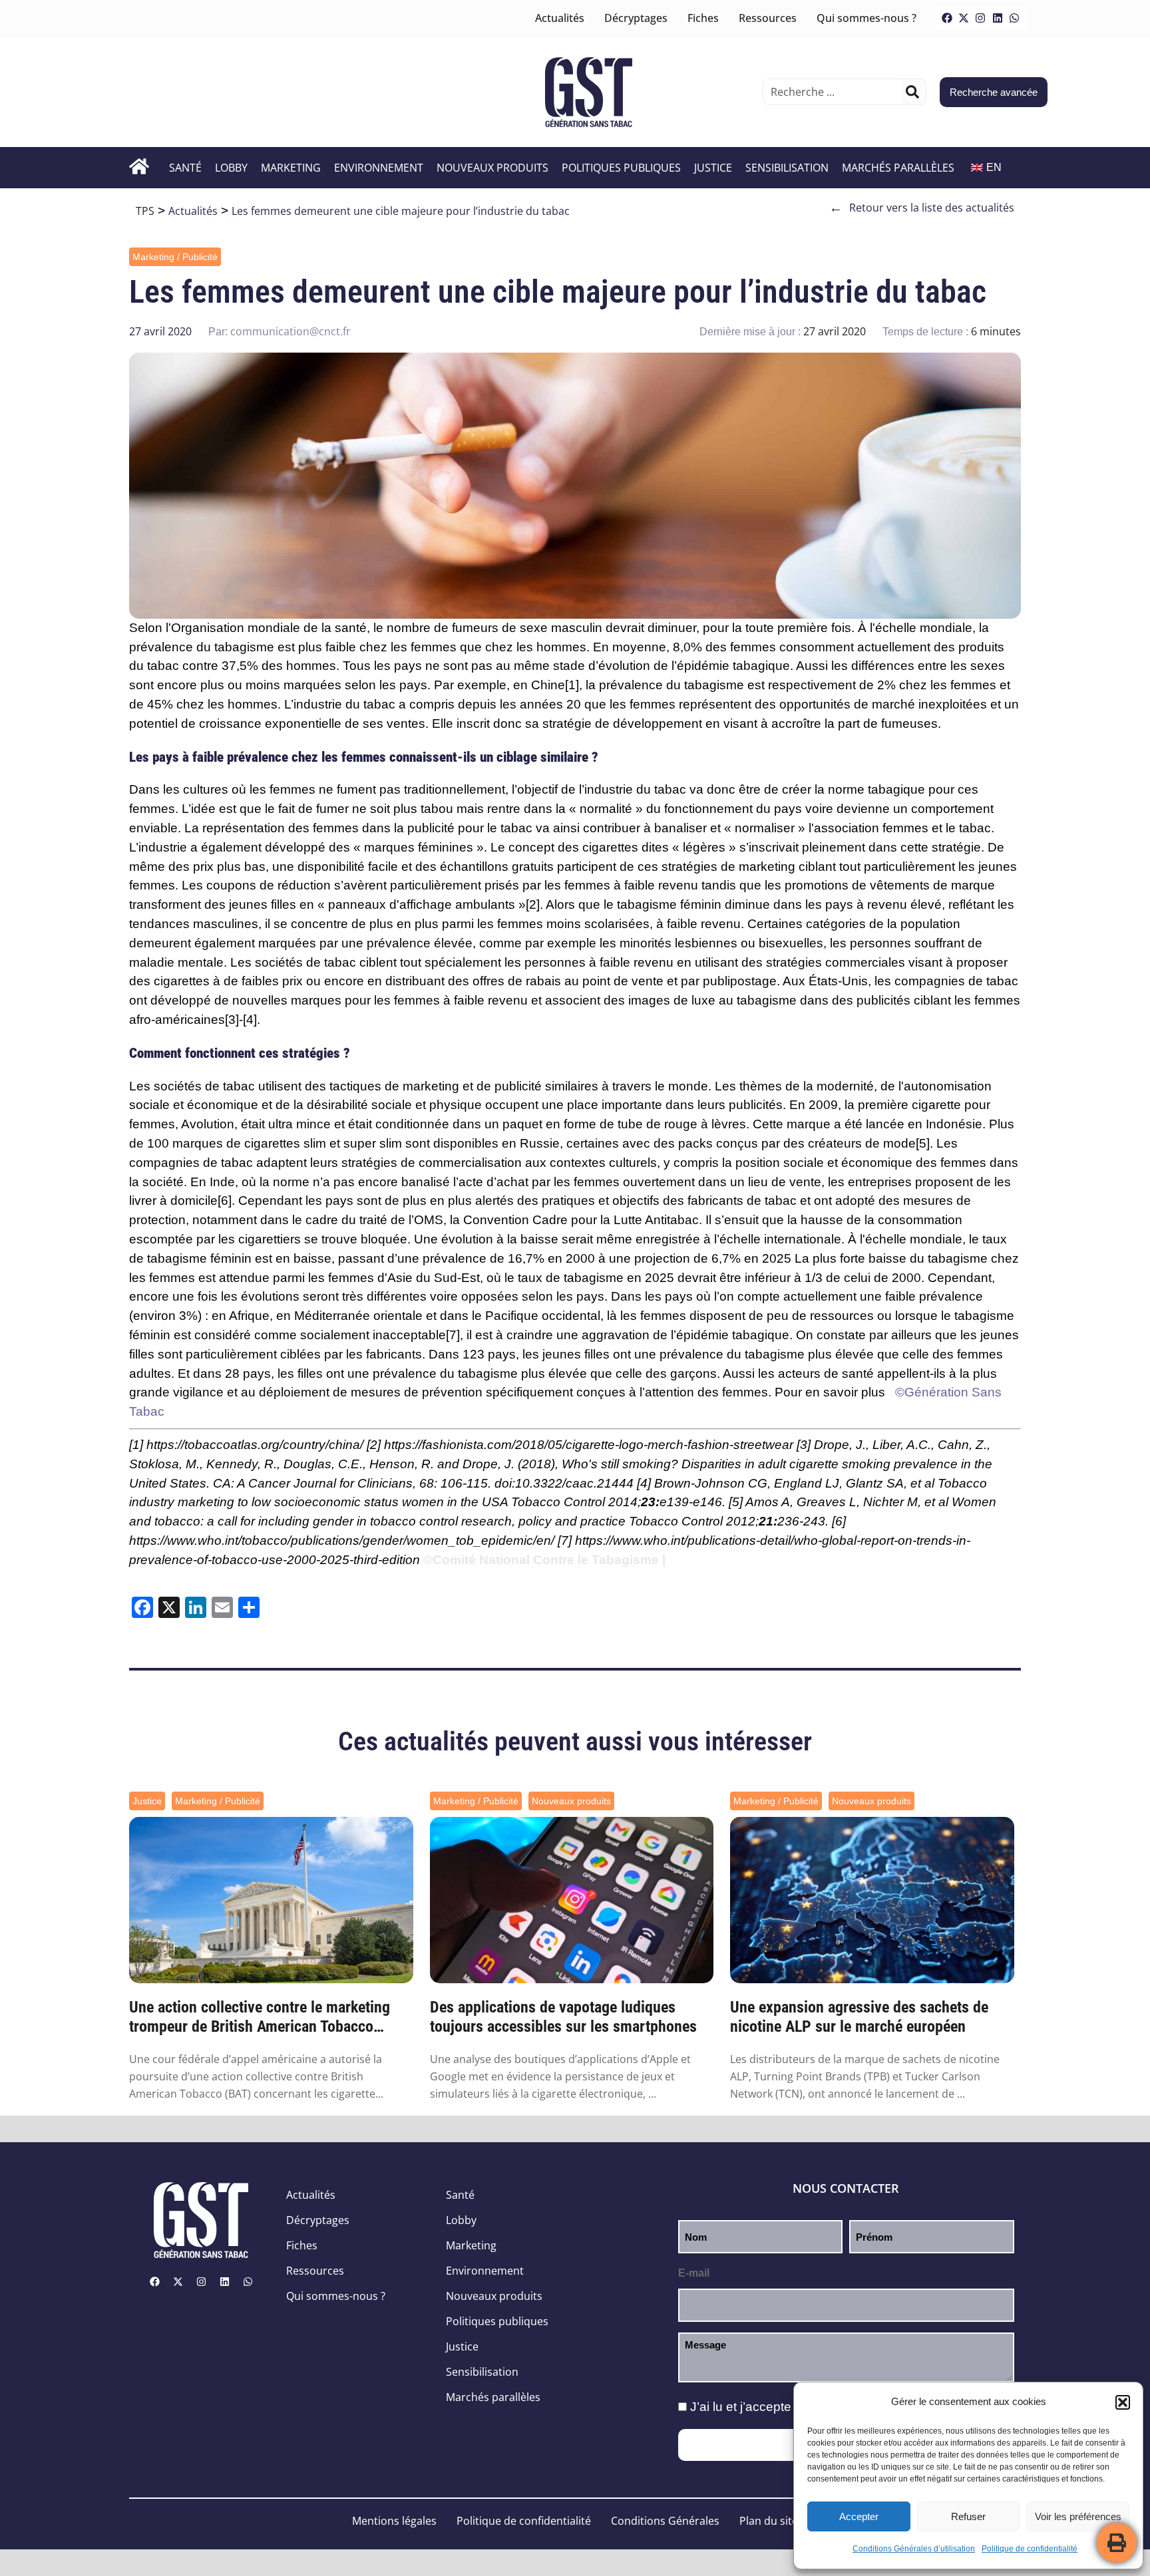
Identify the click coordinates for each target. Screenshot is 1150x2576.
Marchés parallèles (898, 168)
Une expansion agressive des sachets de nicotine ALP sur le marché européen (859, 2017)
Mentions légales (394, 2521)
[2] (533, 904)
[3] (232, 1020)
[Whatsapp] (1014, 18)
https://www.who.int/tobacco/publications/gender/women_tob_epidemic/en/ (342, 1540)
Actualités (560, 18)
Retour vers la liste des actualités (922, 208)
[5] (923, 1143)
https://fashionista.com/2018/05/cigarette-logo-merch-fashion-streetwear (589, 1445)
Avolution (208, 1124)
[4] (250, 1020)
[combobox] (834, 92)
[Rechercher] (912, 92)
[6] (225, 1201)
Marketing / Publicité (175, 257)
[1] (572, 685)
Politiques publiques (621, 168)
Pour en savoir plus (830, 1392)
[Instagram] (980, 18)
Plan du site (769, 2521)
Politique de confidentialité (1030, 2549)
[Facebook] (947, 18)
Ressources (768, 18)
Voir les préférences (1078, 2516)
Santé (185, 168)
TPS (145, 211)
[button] (1123, 2402)
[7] (453, 1335)
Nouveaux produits (492, 168)
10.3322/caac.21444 (574, 1483)
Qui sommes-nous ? (866, 18)
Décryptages (636, 18)
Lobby (231, 168)
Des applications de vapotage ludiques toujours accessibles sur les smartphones (563, 2017)
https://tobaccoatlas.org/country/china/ (255, 1445)
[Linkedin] (998, 18)
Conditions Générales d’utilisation (914, 2549)
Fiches (703, 18)
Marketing (291, 168)
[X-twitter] (964, 18)
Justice (713, 168)
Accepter (859, 2516)
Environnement (379, 168)
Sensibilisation (787, 168)
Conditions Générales (665, 2521)
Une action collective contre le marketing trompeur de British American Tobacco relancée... (260, 2017)
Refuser (968, 2516)
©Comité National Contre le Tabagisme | (544, 1560)
